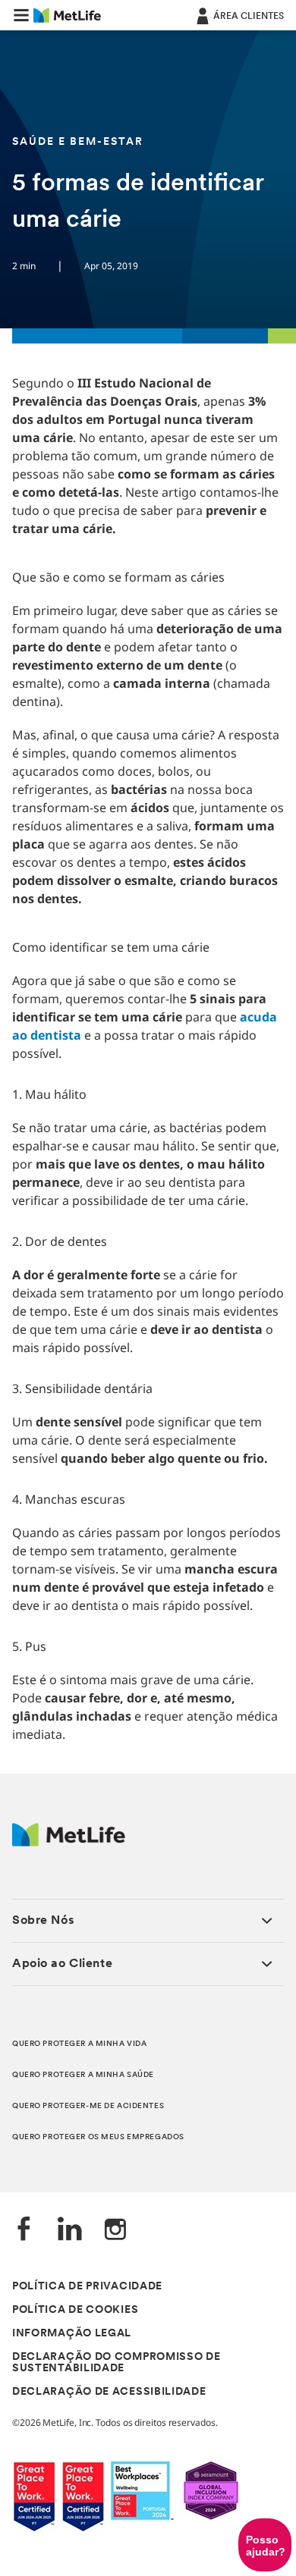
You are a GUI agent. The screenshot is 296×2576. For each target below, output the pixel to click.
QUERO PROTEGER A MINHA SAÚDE (83, 2075)
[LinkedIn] (70, 2231)
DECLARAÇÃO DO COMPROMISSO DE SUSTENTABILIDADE (117, 2363)
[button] (21, 15)
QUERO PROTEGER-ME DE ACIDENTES (88, 2106)
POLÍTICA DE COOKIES (75, 2310)
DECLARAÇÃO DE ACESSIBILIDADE (109, 2392)
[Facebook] (24, 2231)
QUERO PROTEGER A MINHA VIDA (79, 2044)
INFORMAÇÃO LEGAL (72, 2334)
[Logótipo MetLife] (69, 1842)
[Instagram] (115, 2231)
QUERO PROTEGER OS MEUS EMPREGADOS (98, 2137)
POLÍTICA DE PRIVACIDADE (87, 2287)
